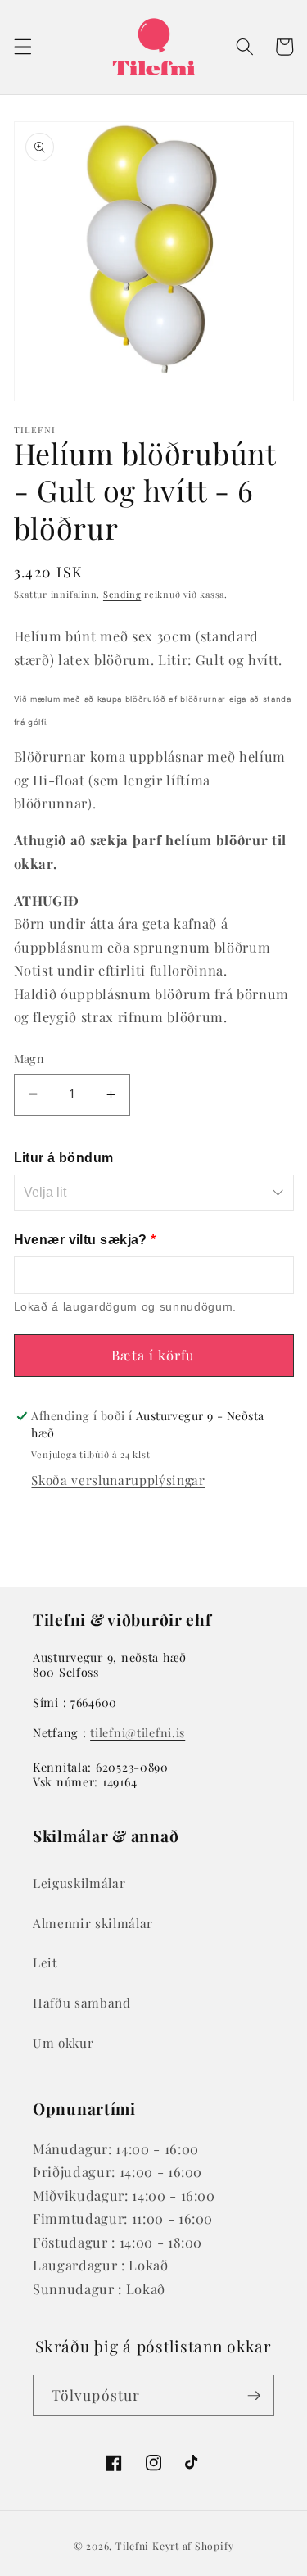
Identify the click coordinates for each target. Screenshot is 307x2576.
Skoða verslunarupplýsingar (118, 1480)
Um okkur (63, 2042)
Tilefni (132, 2546)
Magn (29, 1059)
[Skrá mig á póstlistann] (254, 2396)
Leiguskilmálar (79, 1883)
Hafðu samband (82, 2002)
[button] (22, 47)
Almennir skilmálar (93, 1923)
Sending (122, 594)
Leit (45, 1962)
